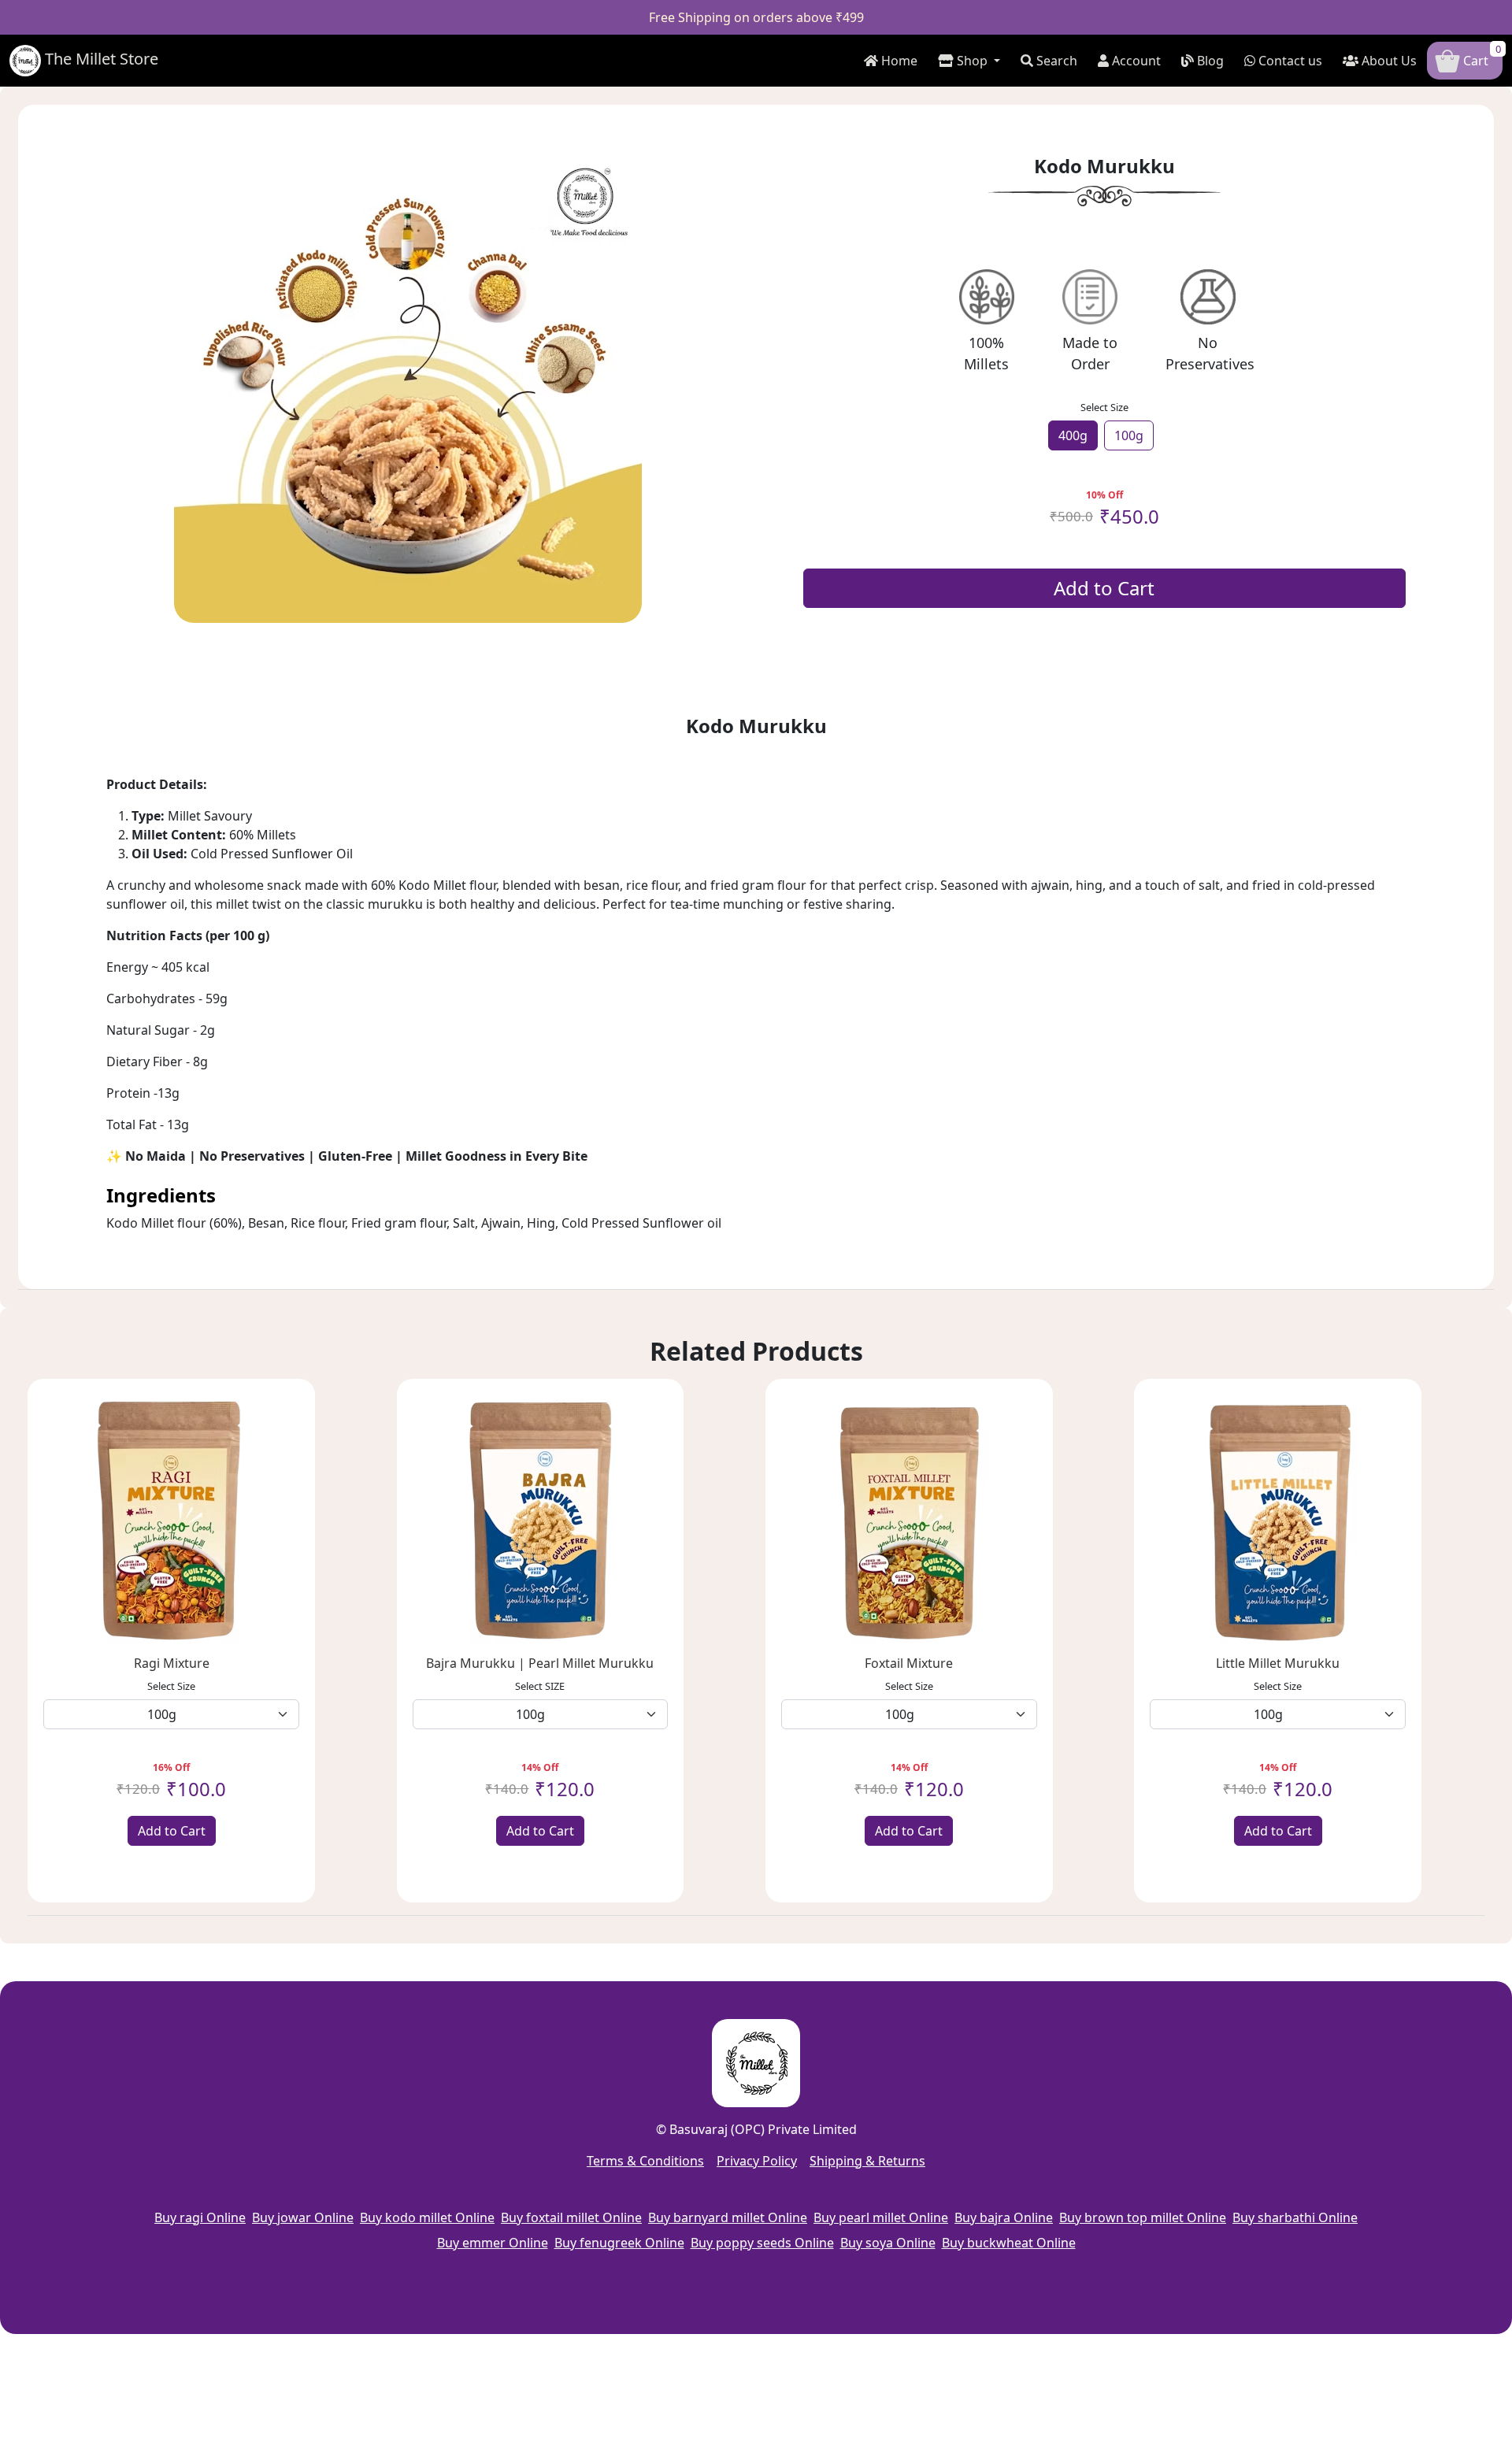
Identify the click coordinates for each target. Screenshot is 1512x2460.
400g (1073, 435)
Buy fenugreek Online (619, 2243)
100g (1129, 435)
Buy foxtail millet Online (571, 2217)
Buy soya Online (888, 2243)
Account (1135, 61)
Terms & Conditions (645, 2161)
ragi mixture (172, 1663)
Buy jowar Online (303, 2217)
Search (1055, 61)
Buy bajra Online (1004, 2217)
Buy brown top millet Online (1143, 2217)
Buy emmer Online (493, 2243)
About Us (1388, 61)
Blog (1209, 61)
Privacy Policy (757, 2161)
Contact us (1289, 61)
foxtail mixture (909, 1663)
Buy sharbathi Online (1295, 2217)
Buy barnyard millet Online (728, 2217)
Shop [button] (972, 61)
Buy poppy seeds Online (762, 2243)
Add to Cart (1104, 588)
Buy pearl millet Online (881, 2217)
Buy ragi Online (200, 2217)
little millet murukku (1278, 1663)
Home (898, 61)
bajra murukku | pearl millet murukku (540, 1663)
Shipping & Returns (867, 2161)
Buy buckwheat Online (1009, 2243)
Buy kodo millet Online (427, 2217)
